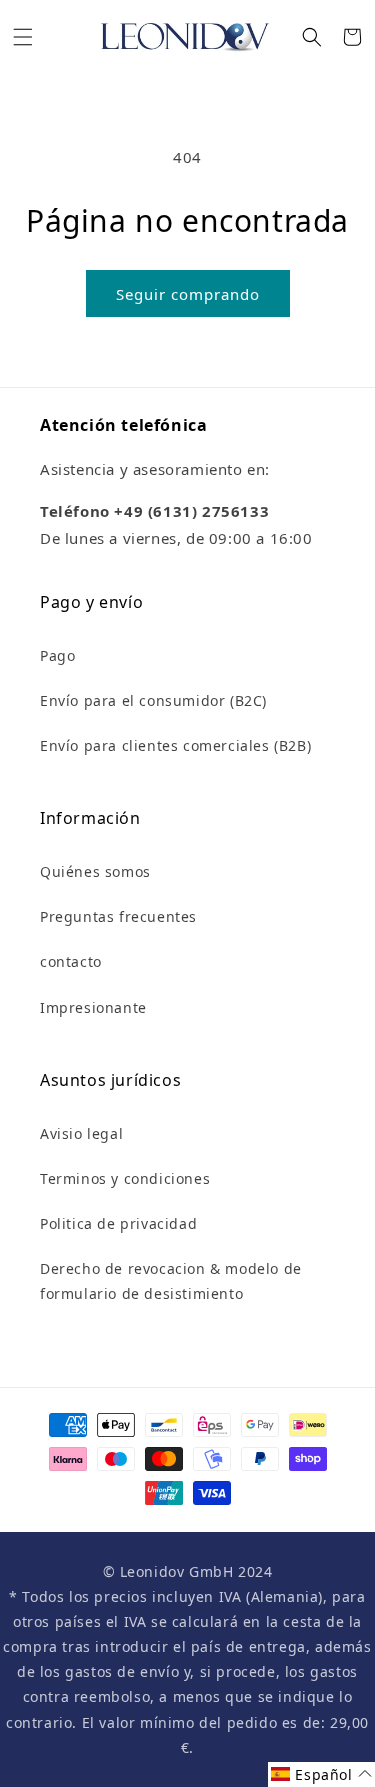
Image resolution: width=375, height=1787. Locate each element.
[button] (23, 37)
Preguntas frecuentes (118, 916)
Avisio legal (81, 1133)
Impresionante (93, 1007)
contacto (71, 961)
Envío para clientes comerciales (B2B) (175, 745)
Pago (57, 655)
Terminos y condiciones (125, 1178)
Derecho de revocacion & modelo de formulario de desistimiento (171, 1281)
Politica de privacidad (118, 1223)
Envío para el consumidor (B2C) (153, 700)
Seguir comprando (188, 294)
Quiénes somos (95, 871)
